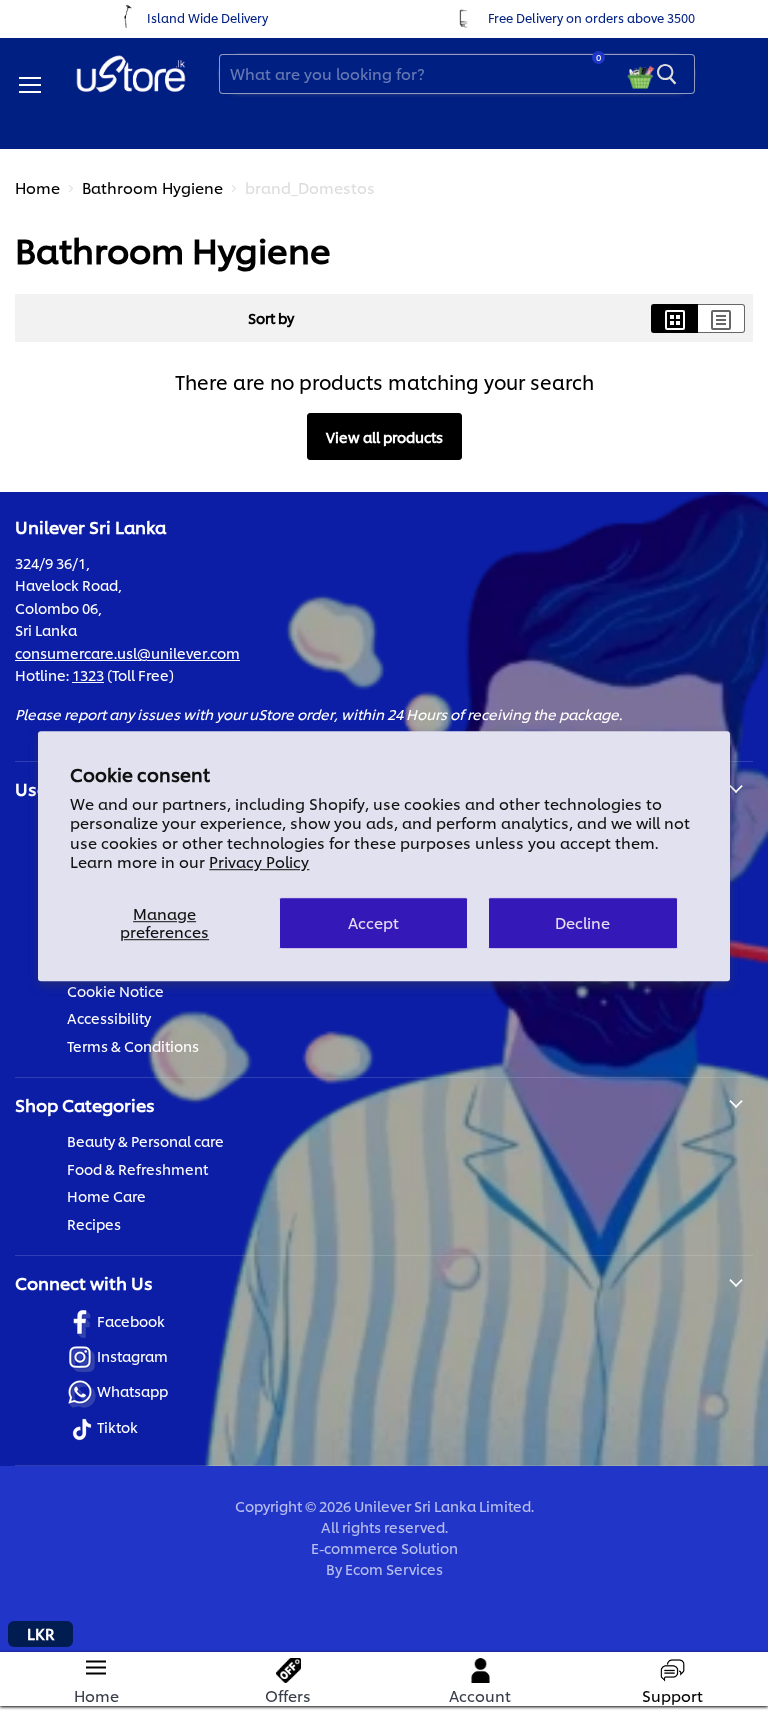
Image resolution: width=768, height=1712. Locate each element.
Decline (582, 922)
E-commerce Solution (384, 1547)
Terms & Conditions (133, 1045)
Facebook (131, 1320)
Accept (373, 922)
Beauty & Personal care (145, 1140)
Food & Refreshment (137, 1168)
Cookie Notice (115, 990)
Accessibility (109, 1017)
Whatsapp (132, 1390)
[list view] (721, 318)
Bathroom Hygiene (152, 187)
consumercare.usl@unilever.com (127, 652)
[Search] (667, 74)
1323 (88, 674)
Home (37, 187)
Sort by (271, 318)
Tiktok (117, 1426)
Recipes (94, 1223)
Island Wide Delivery (207, 17)
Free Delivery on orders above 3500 (591, 17)
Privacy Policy (259, 861)
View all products (384, 436)
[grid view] (674, 318)
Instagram (132, 1355)
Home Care (106, 1195)
